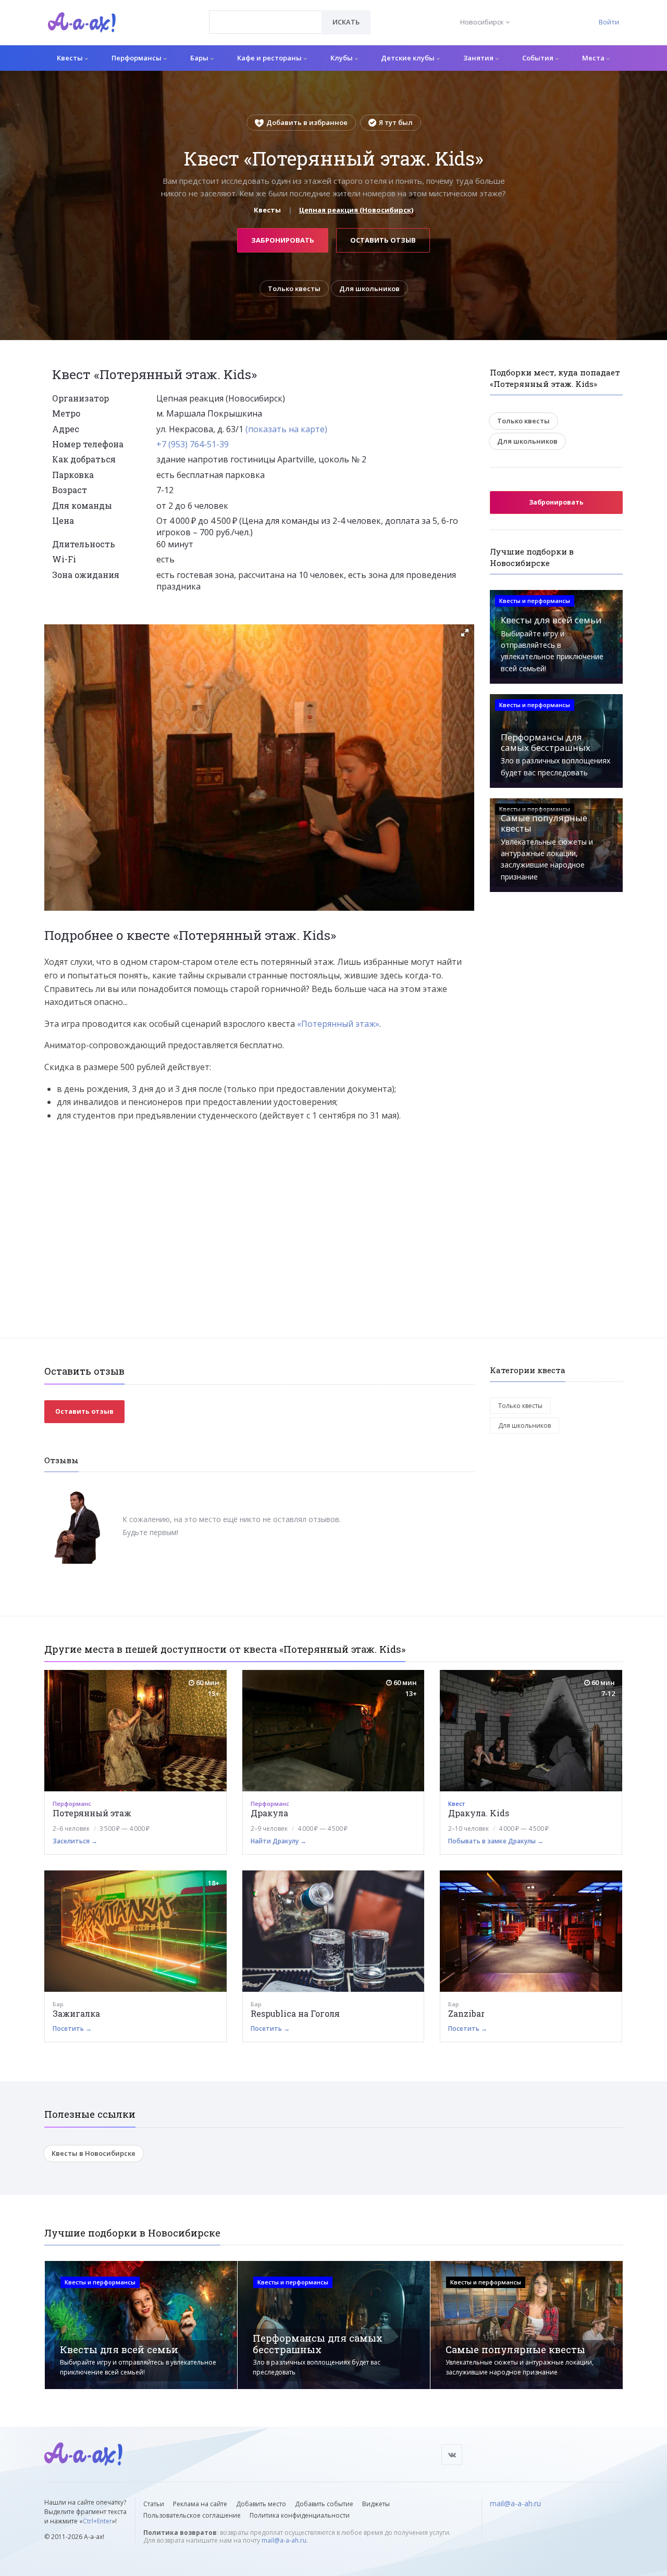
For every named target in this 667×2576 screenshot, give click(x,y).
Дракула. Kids (479, 1813)
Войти (609, 22)
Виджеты (376, 2504)
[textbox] (265, 15)
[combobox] (265, 22)
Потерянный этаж (92, 1813)
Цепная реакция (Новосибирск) (356, 210)
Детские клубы (409, 58)
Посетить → (72, 2028)
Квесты (71, 58)
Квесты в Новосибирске (94, 2153)
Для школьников (369, 288)
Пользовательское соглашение (192, 2515)
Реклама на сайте (200, 2504)
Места (594, 58)
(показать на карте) (286, 429)
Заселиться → (75, 1841)
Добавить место (261, 2504)
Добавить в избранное (307, 122)
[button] (465, 633)
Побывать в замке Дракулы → (496, 1841)
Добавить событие (324, 2504)
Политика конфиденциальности (300, 2515)
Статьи (154, 2504)
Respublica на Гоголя (295, 2013)
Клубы (342, 58)
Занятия (479, 58)
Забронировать (283, 240)
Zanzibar (466, 2013)
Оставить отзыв (383, 240)
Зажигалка (76, 2013)
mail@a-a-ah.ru (284, 2540)
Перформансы (137, 58)
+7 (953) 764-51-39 (193, 444)
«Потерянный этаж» (338, 1024)
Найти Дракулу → (279, 1841)
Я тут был (396, 122)
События (539, 58)
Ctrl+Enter (97, 2521)
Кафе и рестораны (270, 58)
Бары (200, 58)
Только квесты (294, 288)
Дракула (269, 1813)
